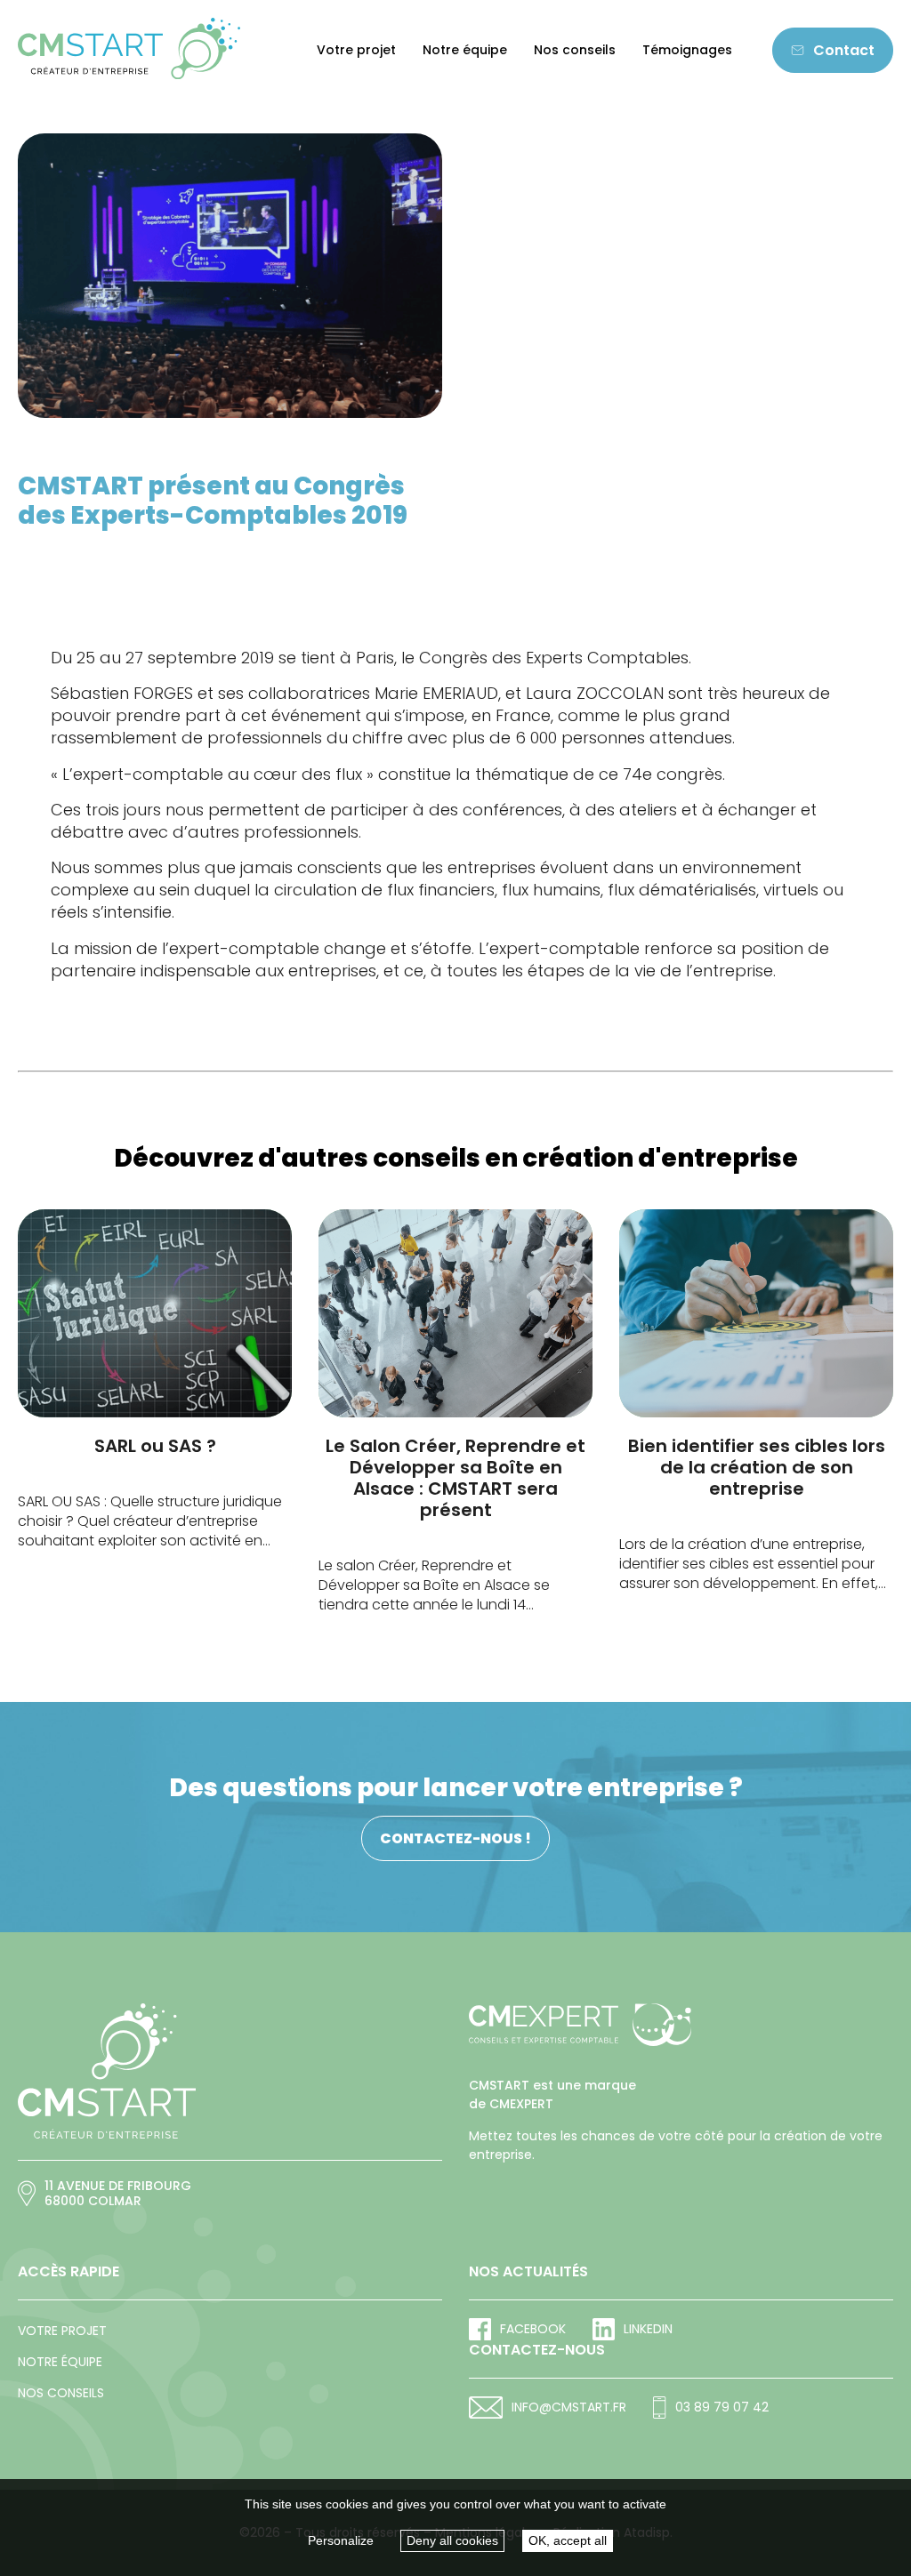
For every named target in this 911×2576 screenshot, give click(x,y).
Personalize (341, 2540)
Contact (844, 50)
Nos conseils (575, 50)
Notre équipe (465, 50)
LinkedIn (648, 2329)
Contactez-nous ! (455, 1838)
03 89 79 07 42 (722, 2407)
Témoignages (687, 50)
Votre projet (356, 50)
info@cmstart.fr (569, 2407)
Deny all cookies (452, 2540)
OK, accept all (568, 2540)
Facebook (533, 2329)
